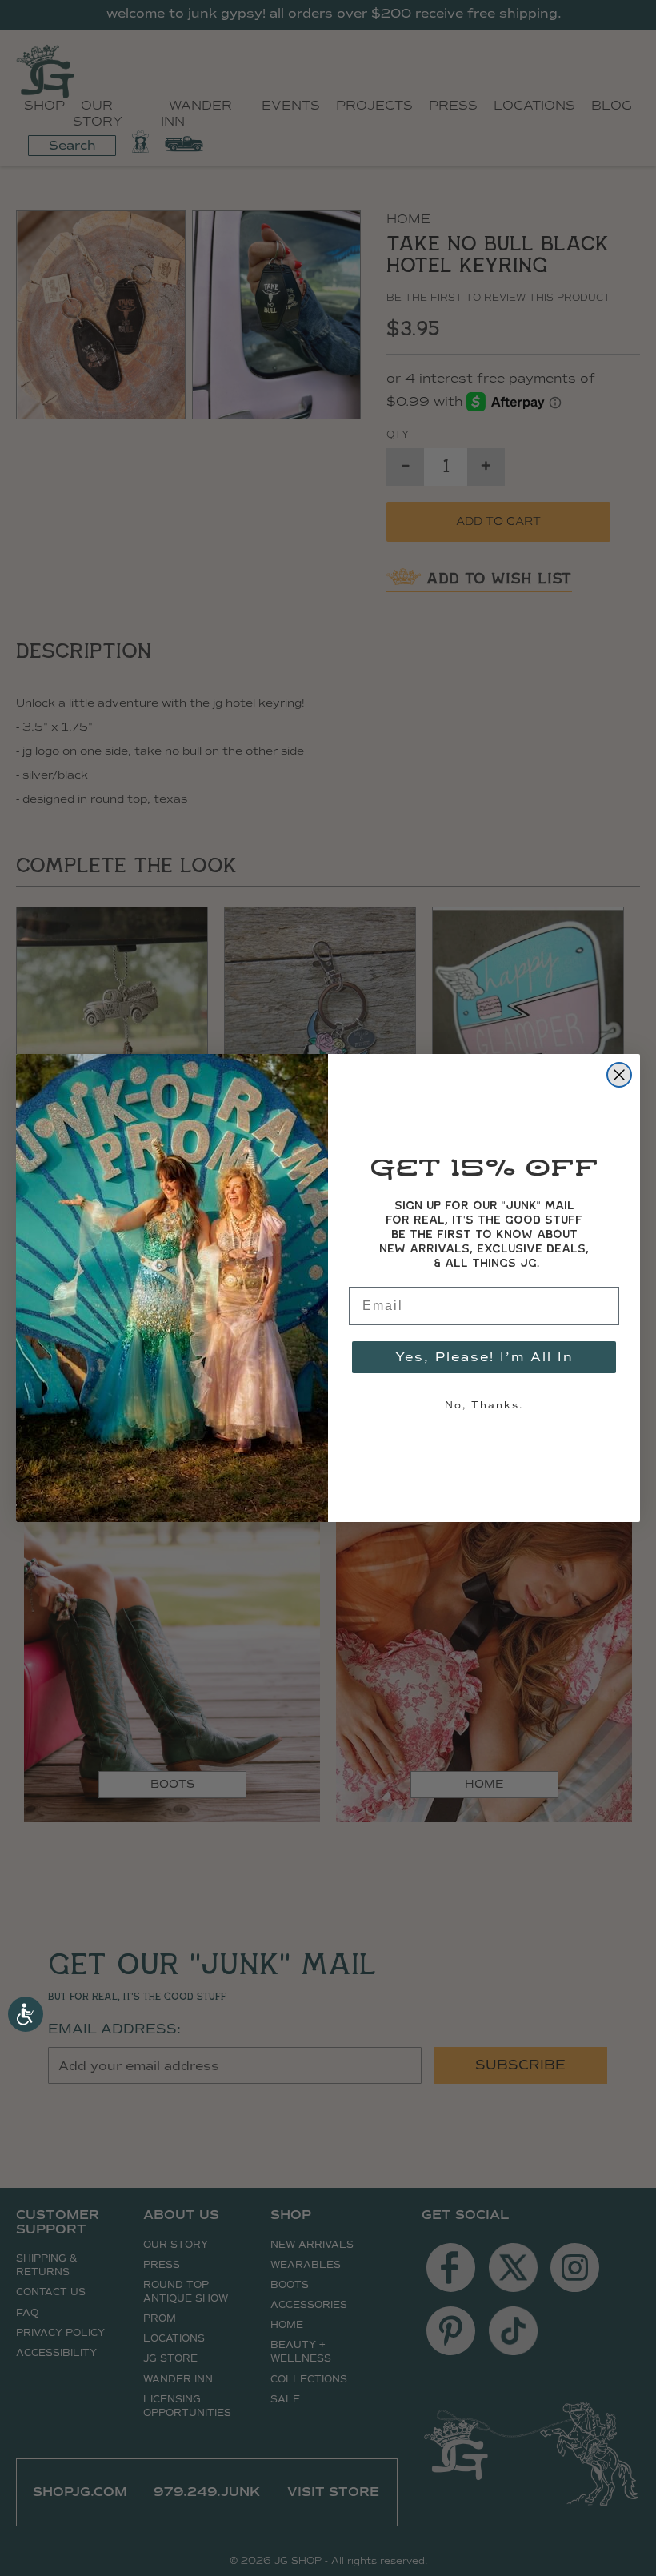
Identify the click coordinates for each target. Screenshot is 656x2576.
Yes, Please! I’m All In (484, 1357)
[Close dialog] (619, 1075)
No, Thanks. (484, 1405)
